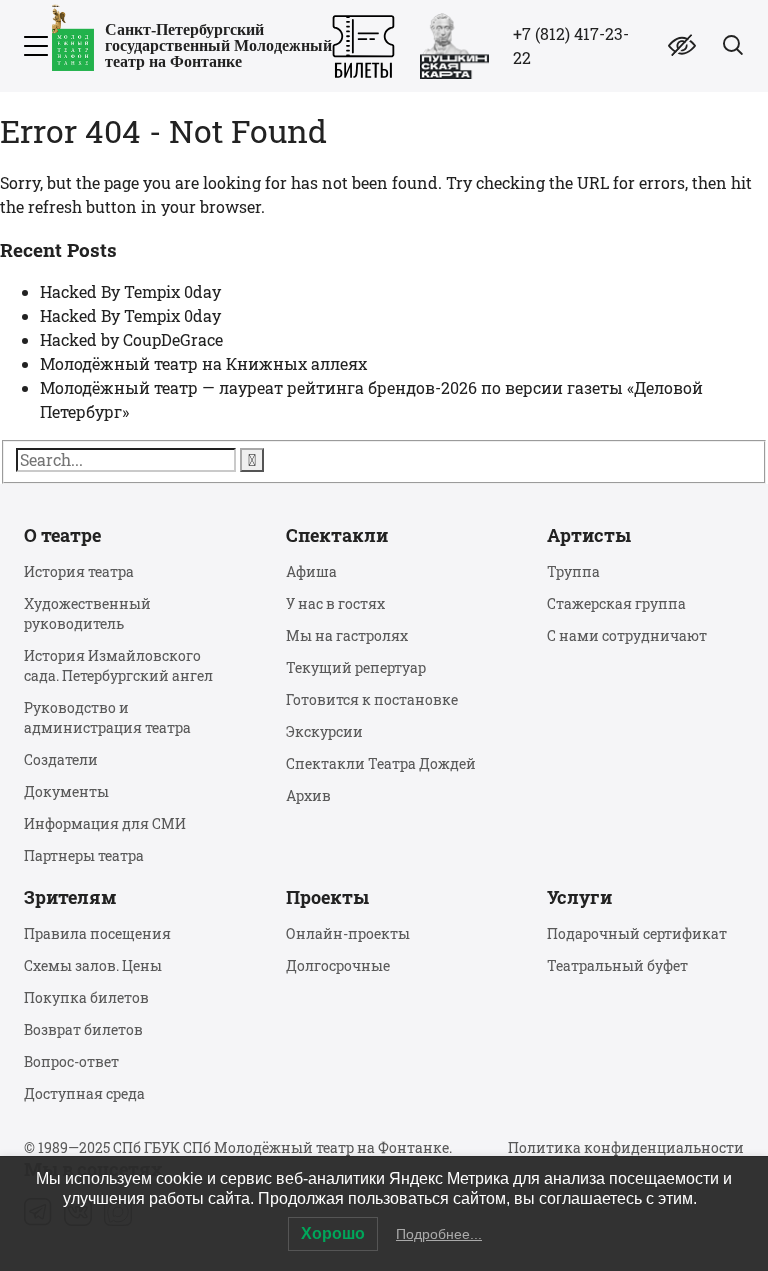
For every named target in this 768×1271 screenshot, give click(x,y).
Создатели (61, 759)
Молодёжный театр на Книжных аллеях (203, 363)
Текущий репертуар (356, 667)
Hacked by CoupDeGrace (131, 339)
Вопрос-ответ (71, 1061)
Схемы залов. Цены (93, 965)
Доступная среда (84, 1093)
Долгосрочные (338, 965)
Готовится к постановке (372, 699)
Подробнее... (439, 1234)
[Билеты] (363, 46)
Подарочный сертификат (637, 933)
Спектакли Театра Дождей (381, 763)
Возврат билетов (83, 1029)
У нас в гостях (335, 603)
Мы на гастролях (347, 635)
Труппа (573, 571)
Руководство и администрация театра (107, 717)
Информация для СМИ (105, 823)
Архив (308, 795)
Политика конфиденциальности (626, 1147)
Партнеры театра (84, 855)
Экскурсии (324, 731)
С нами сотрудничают (627, 635)
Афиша (311, 571)
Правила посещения (97, 933)
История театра (79, 571)
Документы (66, 791)
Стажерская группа (616, 603)
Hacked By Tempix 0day (130, 291)
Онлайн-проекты (348, 933)
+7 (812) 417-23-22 (571, 45)
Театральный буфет (617, 965)
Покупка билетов (86, 997)
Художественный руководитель (87, 613)
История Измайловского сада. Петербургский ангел (118, 665)
